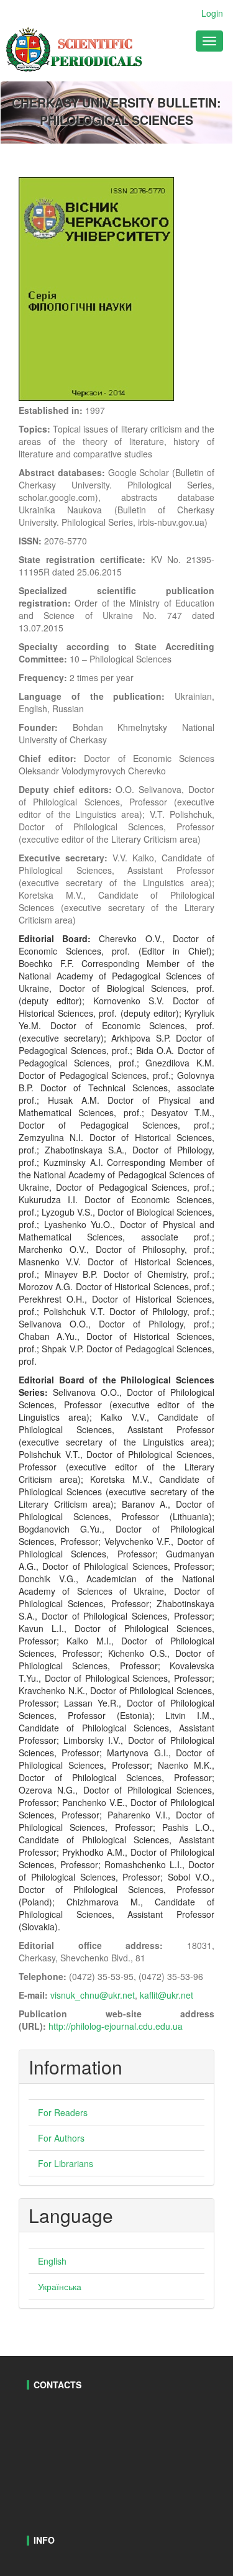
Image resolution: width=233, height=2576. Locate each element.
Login (212, 13)
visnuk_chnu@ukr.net (93, 1995)
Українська (60, 2286)
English (52, 2261)
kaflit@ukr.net (167, 1995)
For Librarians (66, 2163)
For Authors (61, 2138)
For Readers (63, 2112)
